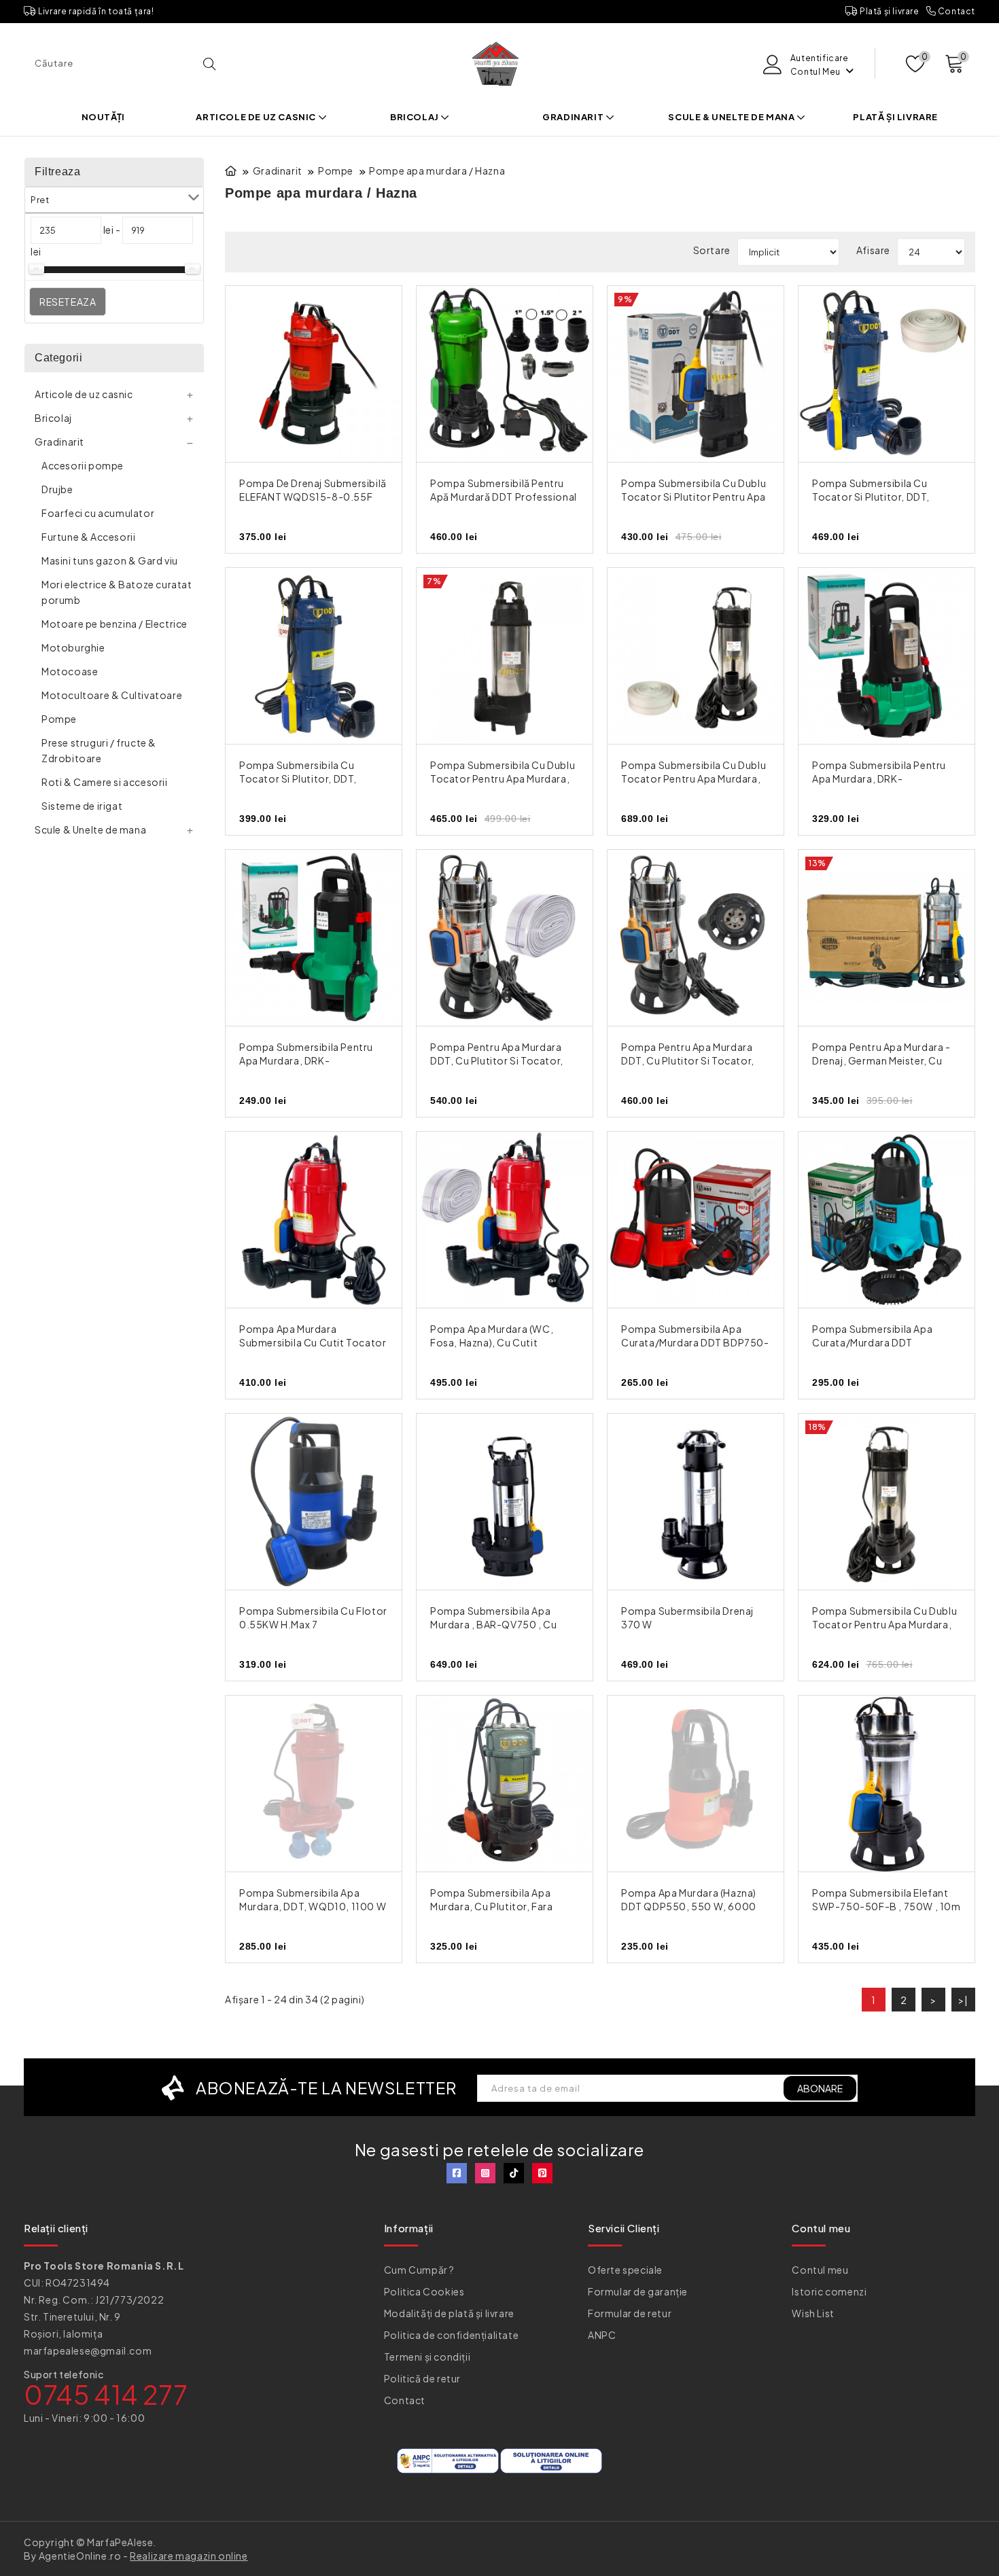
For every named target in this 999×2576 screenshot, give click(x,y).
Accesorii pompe (83, 465)
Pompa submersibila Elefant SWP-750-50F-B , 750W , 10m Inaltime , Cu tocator (887, 1906)
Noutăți (103, 117)
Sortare (712, 250)
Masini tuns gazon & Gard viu (110, 560)
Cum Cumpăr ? (419, 2270)
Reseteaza (68, 302)
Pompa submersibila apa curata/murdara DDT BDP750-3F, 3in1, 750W (695, 1342)
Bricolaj (415, 117)
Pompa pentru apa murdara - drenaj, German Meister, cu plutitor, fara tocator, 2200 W (886, 1060)
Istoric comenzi (829, 2291)
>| (963, 2000)
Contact (956, 11)
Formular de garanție (638, 2291)
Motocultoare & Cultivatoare (112, 695)
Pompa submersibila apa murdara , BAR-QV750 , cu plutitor (493, 1624)
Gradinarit (574, 117)
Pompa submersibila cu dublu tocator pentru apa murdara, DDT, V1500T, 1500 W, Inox (884, 1624)
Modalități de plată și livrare (449, 2313)
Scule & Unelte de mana (732, 117)
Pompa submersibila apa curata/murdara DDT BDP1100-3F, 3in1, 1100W (874, 1342)
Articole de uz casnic (257, 117)
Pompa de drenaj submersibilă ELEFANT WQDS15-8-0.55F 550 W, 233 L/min (313, 497)
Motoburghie (73, 647)
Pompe (59, 719)
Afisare (873, 250)
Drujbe (57, 489)
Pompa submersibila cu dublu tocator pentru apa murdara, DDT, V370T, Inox (503, 779)
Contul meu (820, 2270)
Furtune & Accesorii (88, 537)
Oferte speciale (625, 2270)
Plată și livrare (888, 11)
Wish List (813, 2313)
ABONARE (820, 2088)
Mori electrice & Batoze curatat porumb (117, 592)
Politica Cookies (424, 2291)
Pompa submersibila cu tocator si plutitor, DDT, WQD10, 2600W (298, 779)
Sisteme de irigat (82, 806)
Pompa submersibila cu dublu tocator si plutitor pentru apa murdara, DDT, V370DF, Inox (694, 497)
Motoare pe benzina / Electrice (115, 624)
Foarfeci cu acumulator (98, 513)
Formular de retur (630, 2313)
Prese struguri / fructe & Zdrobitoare (99, 750)
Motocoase (70, 671)
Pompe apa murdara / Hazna (437, 171)
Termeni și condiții (427, 2357)
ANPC (602, 2335)
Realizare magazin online (189, 2556)
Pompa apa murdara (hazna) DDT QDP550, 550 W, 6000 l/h (689, 1906)
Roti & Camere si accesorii (105, 782)
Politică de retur (422, 2378)
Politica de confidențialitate (451, 2335)
